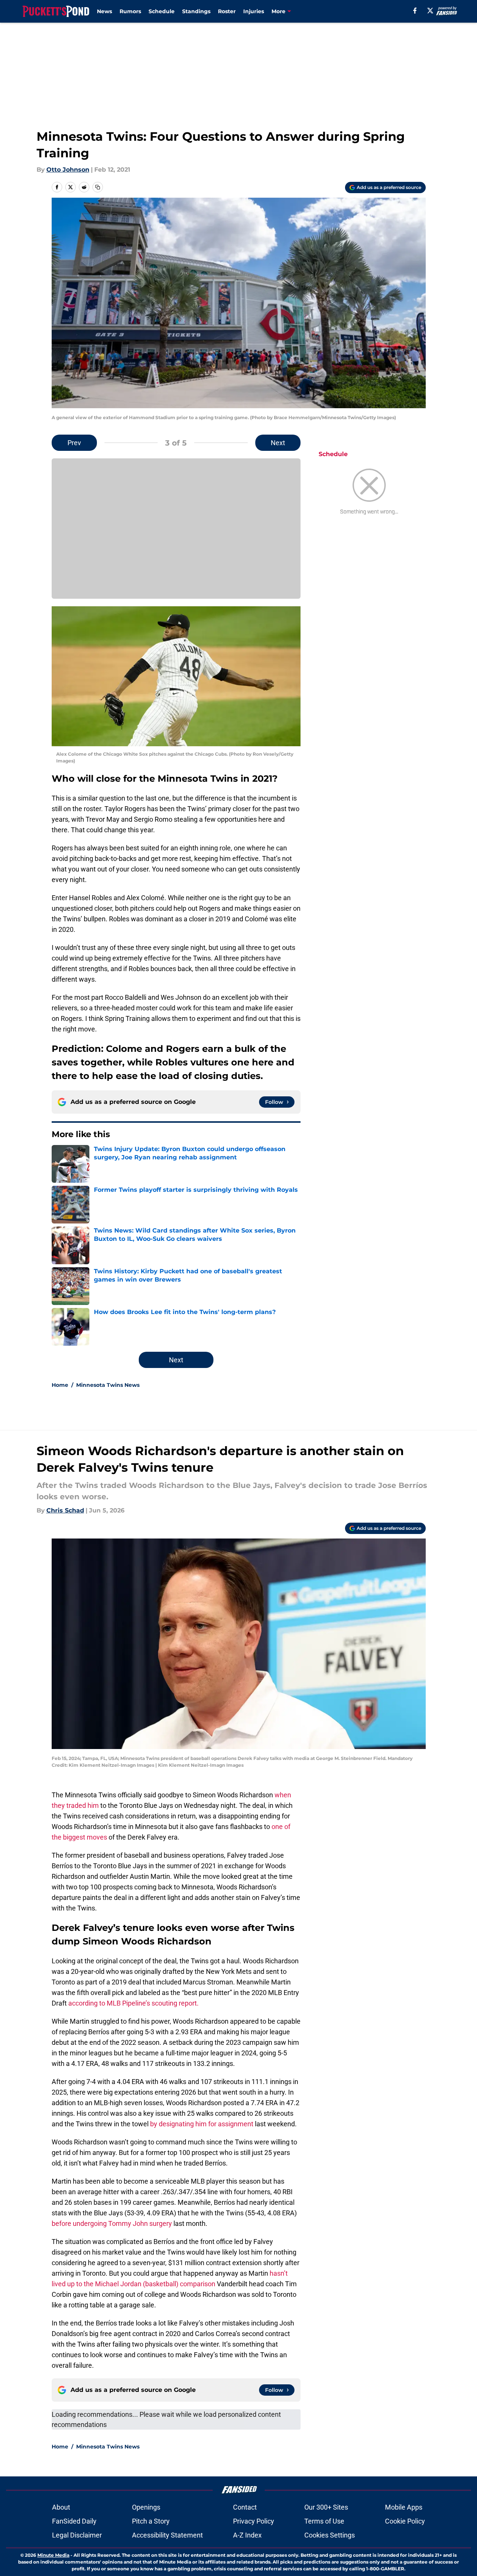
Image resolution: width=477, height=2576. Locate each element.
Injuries (254, 11)
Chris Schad (65, 1510)
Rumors (130, 11)
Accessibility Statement (167, 2535)
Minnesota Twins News (108, 1385)
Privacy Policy (254, 2521)
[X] (430, 11)
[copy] (98, 187)
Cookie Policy (405, 2521)
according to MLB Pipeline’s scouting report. (133, 2003)
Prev (74, 443)
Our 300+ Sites (326, 2507)
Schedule (162, 11)
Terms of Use (324, 2521)
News (104, 11)
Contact (245, 2507)
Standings (196, 11)
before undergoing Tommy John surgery (112, 2223)
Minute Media (53, 2555)
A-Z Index (247, 2535)
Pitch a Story (151, 2521)
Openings (146, 2507)
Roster (227, 11)
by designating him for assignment (202, 2124)
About (61, 2507)
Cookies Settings (330, 2535)
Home (60, 1385)
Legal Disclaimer (77, 2535)
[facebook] (415, 11)
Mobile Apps (404, 2507)
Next (278, 443)
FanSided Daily (74, 2521)
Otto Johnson (68, 170)
